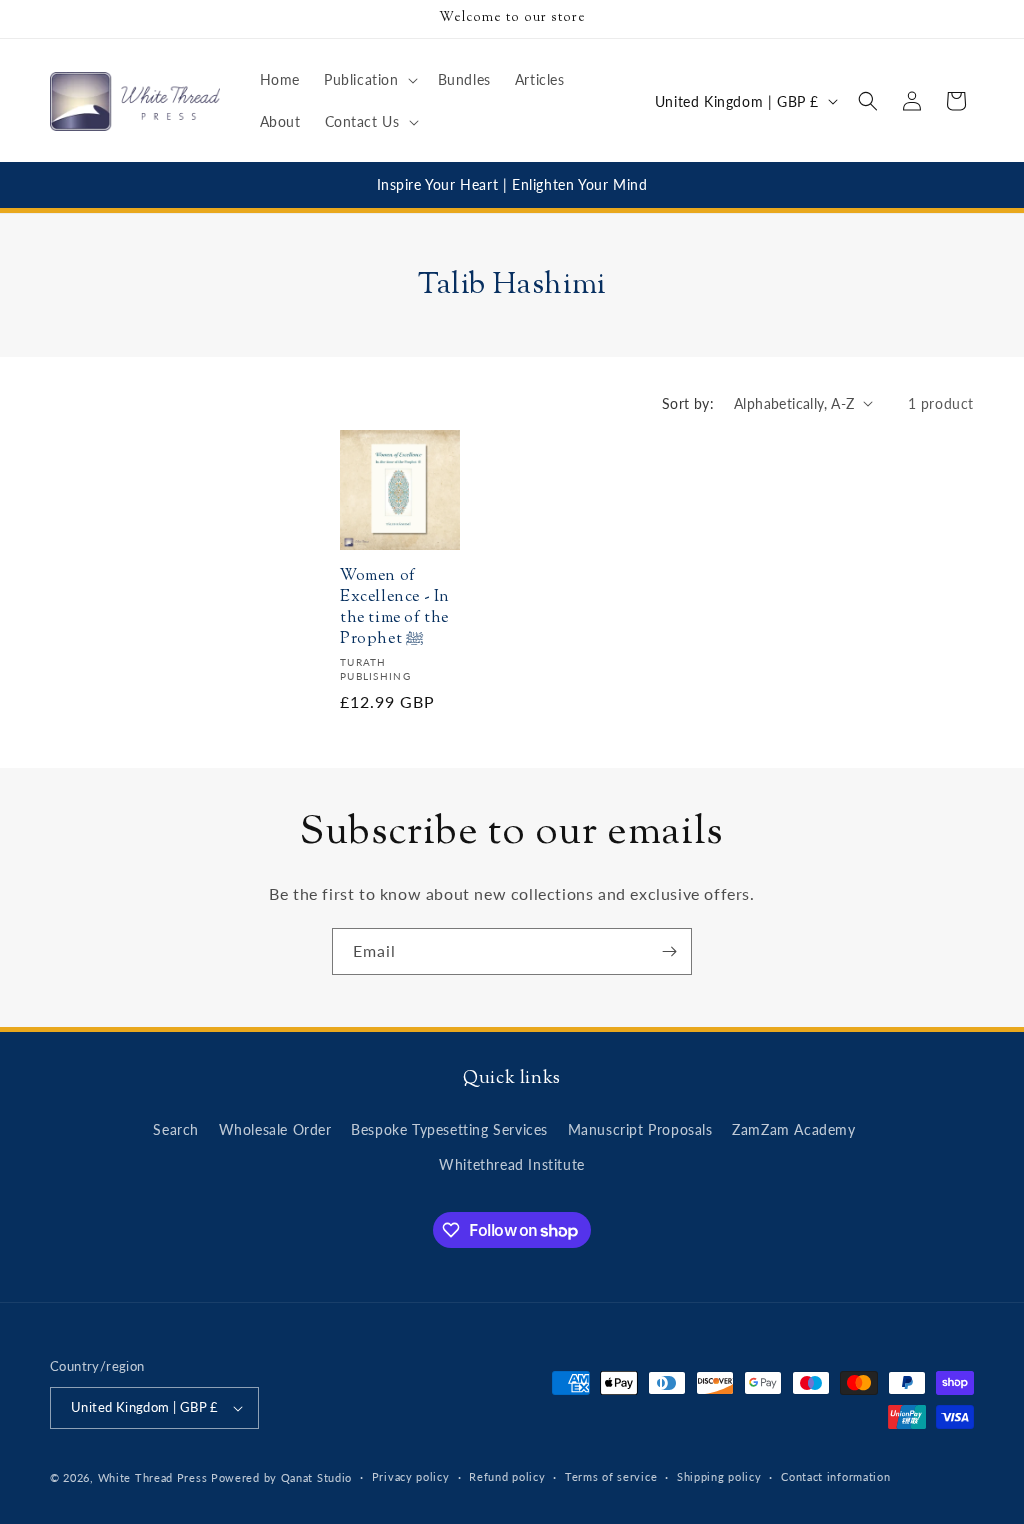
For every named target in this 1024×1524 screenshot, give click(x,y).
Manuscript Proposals (640, 1129)
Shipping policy (719, 1476)
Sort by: (688, 403)
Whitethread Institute (512, 1164)
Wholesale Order (275, 1129)
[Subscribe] (669, 951)
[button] (369, 80)
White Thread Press (153, 1477)
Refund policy (507, 1476)
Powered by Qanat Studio (281, 1477)
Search (176, 1129)
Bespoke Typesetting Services (449, 1129)
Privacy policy (411, 1476)
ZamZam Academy (793, 1129)
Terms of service (611, 1476)
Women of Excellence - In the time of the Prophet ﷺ (395, 608)
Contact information (835, 1476)
